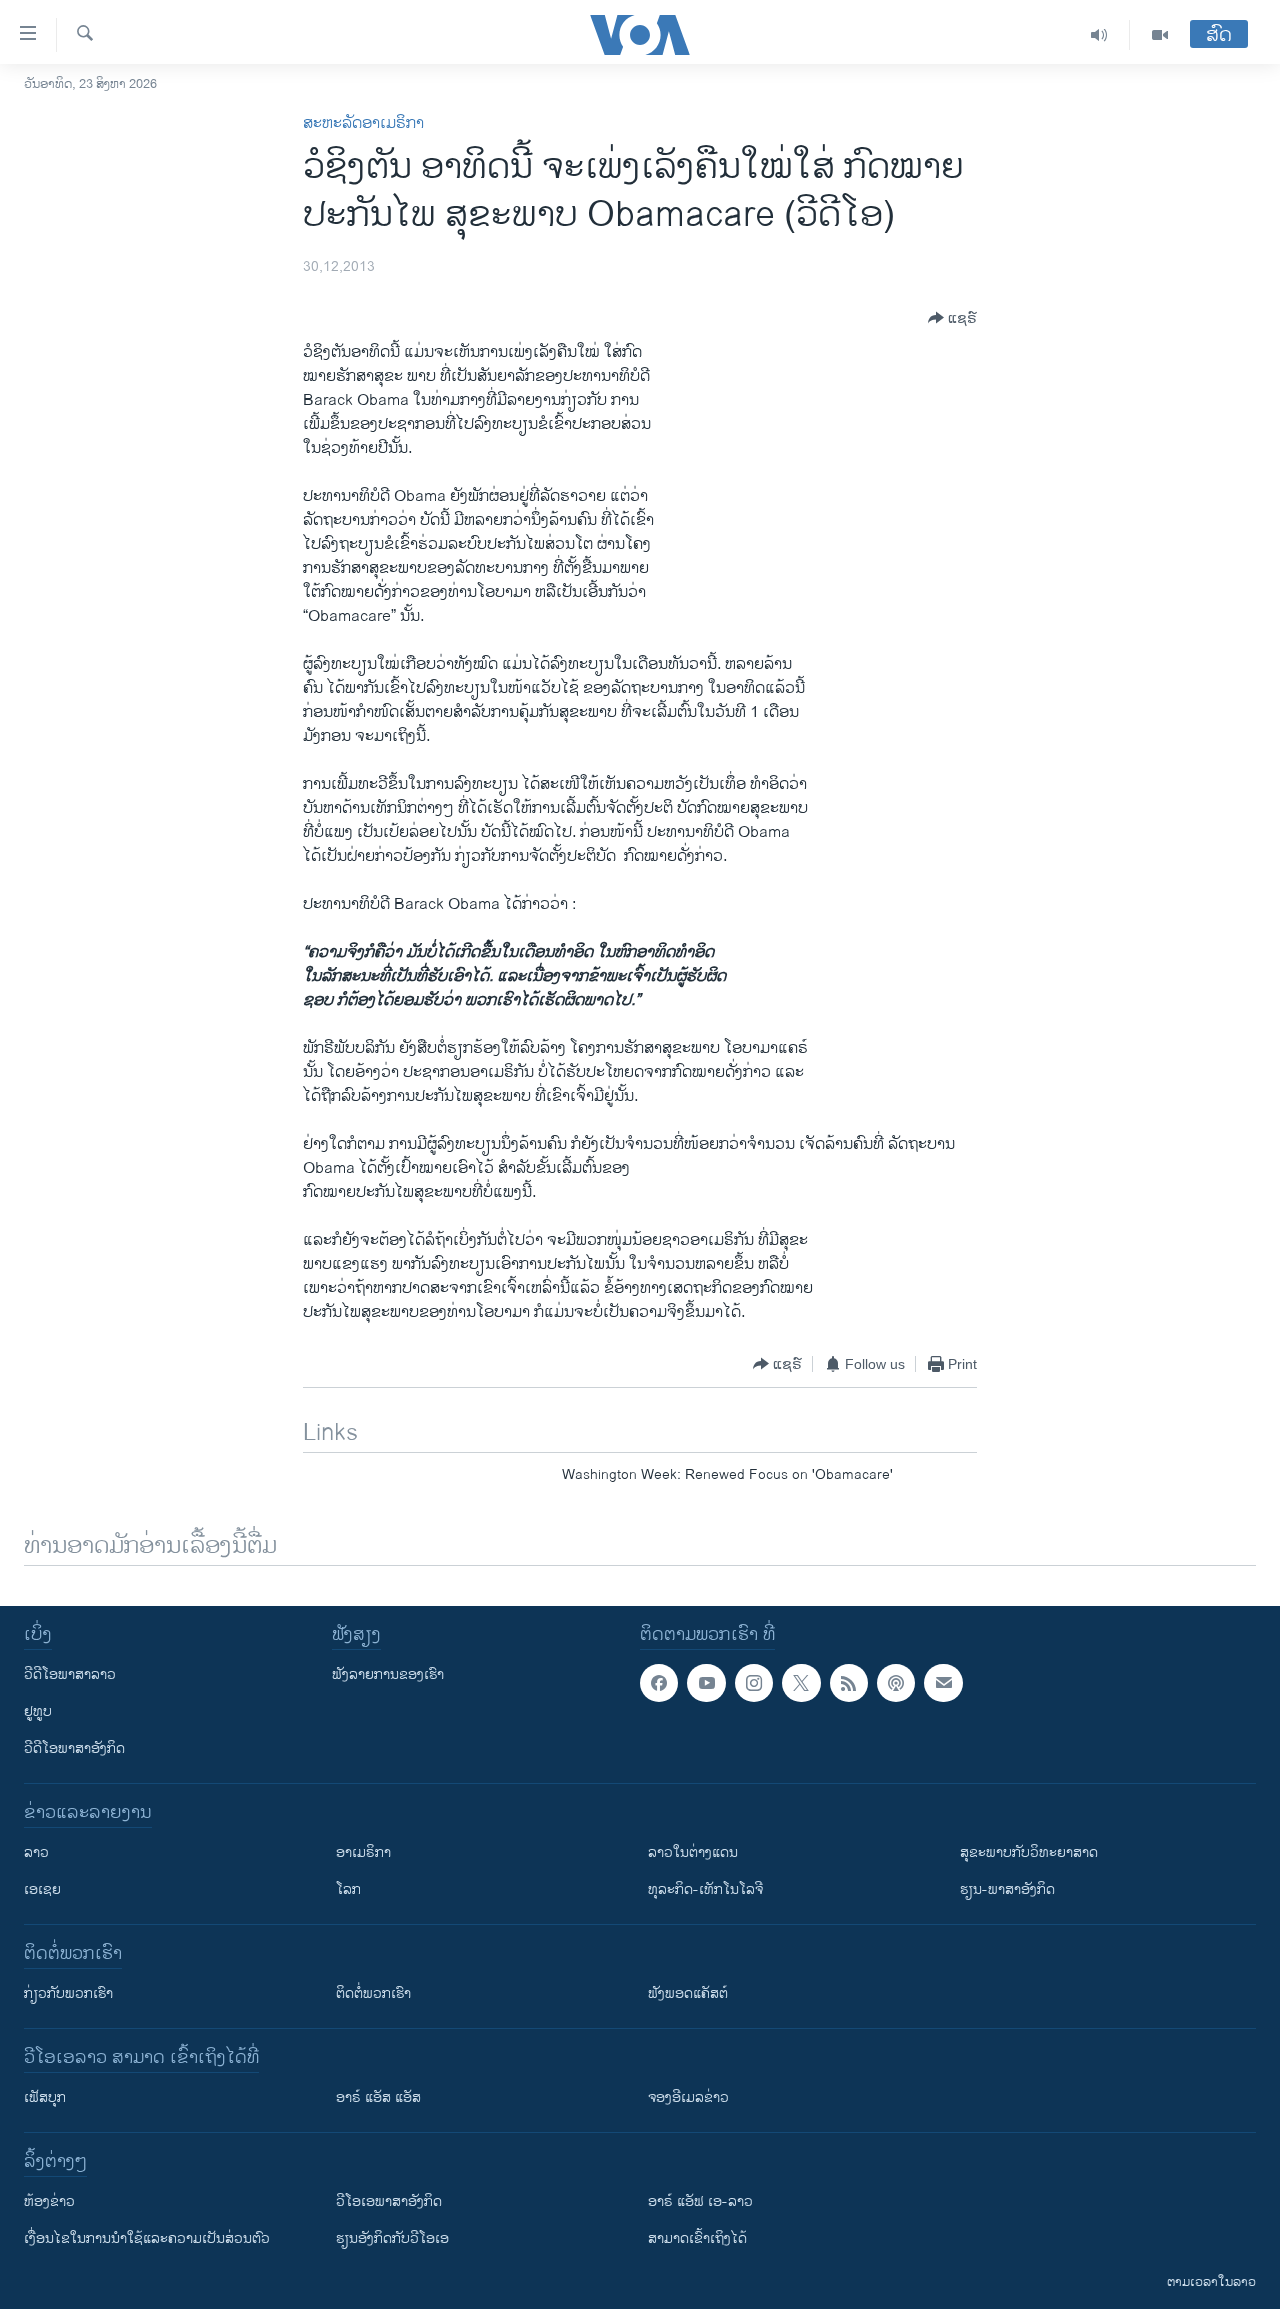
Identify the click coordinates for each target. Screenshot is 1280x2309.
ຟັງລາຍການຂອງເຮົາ (388, 1674)
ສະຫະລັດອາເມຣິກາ (363, 123)
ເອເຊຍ (42, 1889)
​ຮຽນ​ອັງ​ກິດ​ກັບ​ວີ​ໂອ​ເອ (392, 2238)
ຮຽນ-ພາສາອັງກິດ (1007, 1889)
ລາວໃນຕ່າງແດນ (693, 1852)
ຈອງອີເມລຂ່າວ (688, 2097)
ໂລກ (348, 1889)
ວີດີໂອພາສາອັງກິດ (74, 1748)
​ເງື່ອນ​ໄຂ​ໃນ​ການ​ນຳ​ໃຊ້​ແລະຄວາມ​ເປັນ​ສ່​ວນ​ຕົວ (147, 2238)
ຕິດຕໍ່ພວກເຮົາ (373, 1993)
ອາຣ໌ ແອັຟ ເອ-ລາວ (700, 2201)
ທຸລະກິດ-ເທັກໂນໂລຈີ (705, 1889)
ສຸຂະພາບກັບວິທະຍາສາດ (1029, 1852)
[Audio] (1099, 35)
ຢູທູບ (38, 1711)
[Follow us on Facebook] (659, 1683)
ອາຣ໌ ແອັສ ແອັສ (378, 2097)
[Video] (1160, 35)
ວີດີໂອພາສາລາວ (70, 1674)
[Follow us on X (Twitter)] (801, 1683)
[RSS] (849, 1683)
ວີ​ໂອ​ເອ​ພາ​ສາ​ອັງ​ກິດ (389, 2201)
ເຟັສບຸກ (45, 2097)
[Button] (952, 318)
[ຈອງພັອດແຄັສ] (943, 1683)
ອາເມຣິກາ (363, 1852)
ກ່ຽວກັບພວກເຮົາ (68, 1993)
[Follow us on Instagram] (754, 1683)
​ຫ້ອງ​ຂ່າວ (49, 2201)
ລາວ (36, 1852)
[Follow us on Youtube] (706, 1683)
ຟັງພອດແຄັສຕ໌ (688, 1993)
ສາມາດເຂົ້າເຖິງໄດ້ (697, 2238)
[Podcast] (896, 1683)
